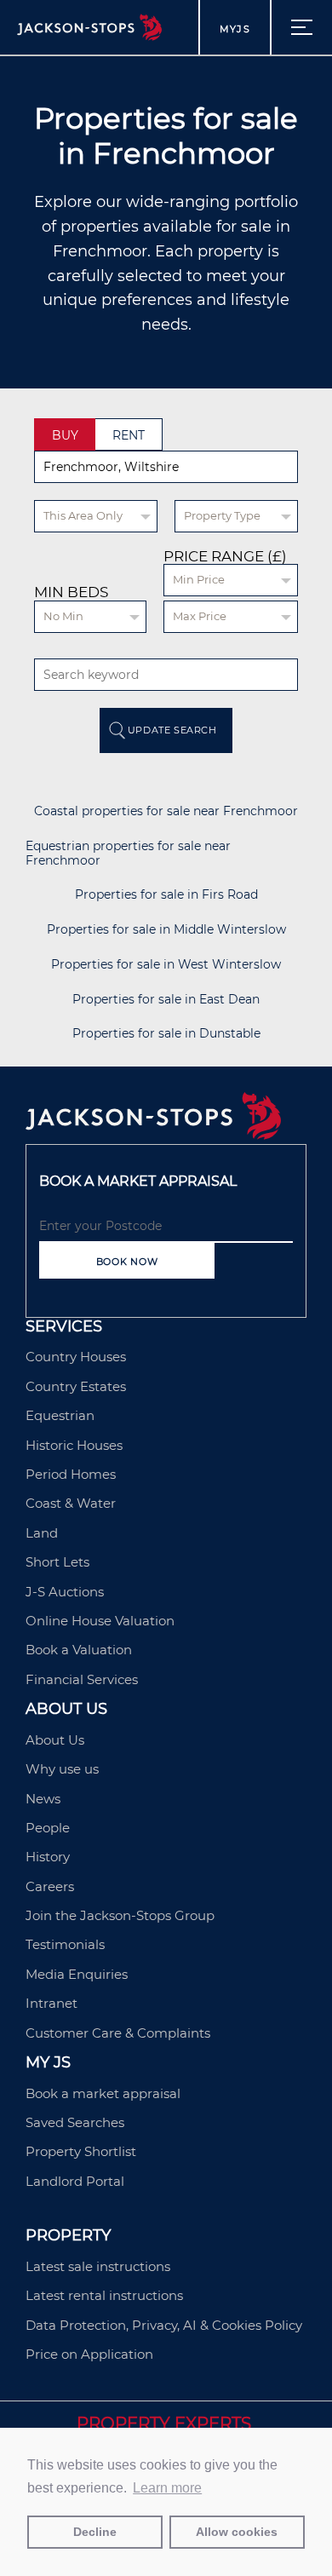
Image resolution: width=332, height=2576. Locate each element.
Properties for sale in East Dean (166, 1000)
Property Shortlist (81, 2151)
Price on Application (89, 2354)
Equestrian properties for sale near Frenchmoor (128, 854)
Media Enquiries (77, 1974)
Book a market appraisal (103, 2093)
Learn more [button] (167, 2488)
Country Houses (76, 1357)
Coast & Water (71, 1503)
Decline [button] (95, 2532)
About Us (55, 1740)
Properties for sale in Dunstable (166, 1034)
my (235, 29)
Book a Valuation (79, 1650)
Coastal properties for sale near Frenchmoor (166, 811)
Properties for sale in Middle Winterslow (166, 930)
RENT (129, 435)
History (48, 1857)
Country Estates (76, 1386)
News (43, 1799)
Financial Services (82, 1679)
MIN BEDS (71, 592)
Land (42, 1533)
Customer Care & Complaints (118, 2033)
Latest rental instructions (104, 2295)
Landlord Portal (75, 2181)
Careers (50, 1886)
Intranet (52, 2003)
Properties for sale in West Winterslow (166, 965)
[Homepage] (153, 1135)
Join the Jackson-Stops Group (120, 1915)
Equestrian (60, 1415)
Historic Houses (74, 1445)
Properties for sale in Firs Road (166, 895)
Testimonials (65, 1944)
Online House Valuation (100, 1621)
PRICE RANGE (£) (225, 557)
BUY (65, 435)
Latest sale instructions (98, 2266)
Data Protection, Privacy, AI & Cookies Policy (164, 2325)
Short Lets (57, 1562)
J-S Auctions (65, 1592)
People (48, 1828)
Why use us (62, 1769)
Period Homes (71, 1474)
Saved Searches (75, 2122)
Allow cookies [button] (237, 2532)
